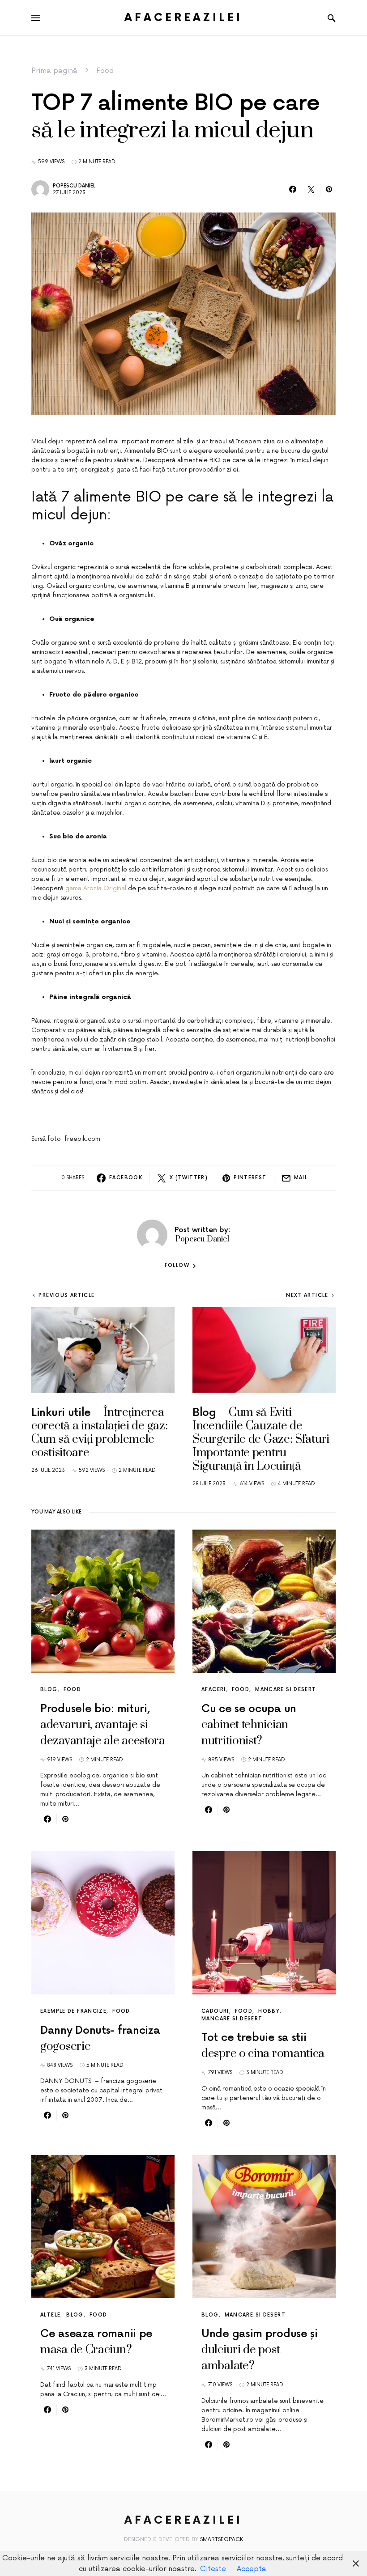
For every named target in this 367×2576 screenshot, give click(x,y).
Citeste (213, 2569)
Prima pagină (54, 71)
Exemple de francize (73, 2011)
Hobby (269, 2011)
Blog (49, 1690)
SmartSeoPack (222, 2540)
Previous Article (66, 1295)
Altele (50, 2315)
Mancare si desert (286, 1690)
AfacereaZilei (183, 18)
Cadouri (215, 2011)
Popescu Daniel (74, 186)
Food (105, 71)
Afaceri (214, 1690)
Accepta (252, 2569)
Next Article (307, 1295)
